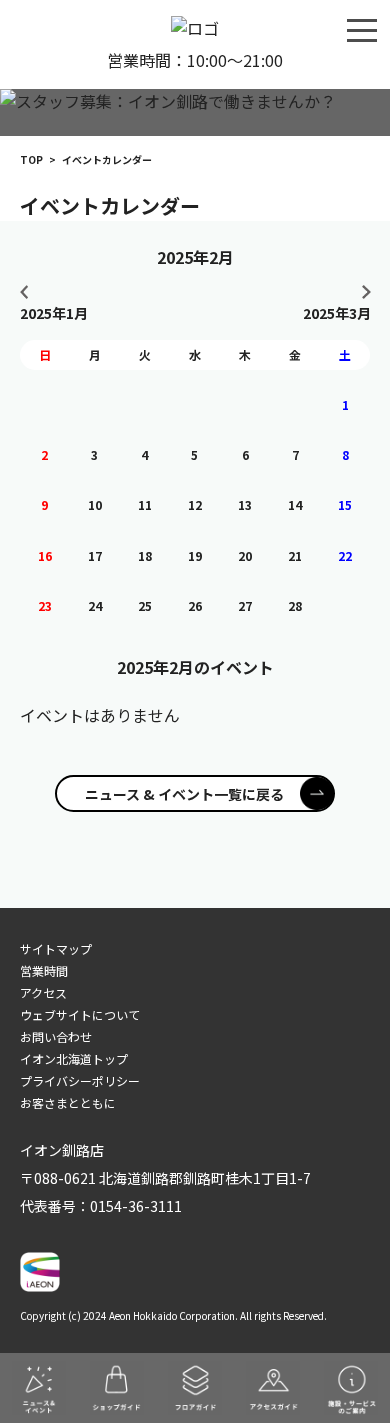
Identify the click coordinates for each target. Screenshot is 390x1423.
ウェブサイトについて (80, 1014)
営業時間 (44, 970)
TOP (31, 159)
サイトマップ (56, 948)
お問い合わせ (56, 1036)
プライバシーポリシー (80, 1080)
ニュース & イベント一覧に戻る (184, 794)
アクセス (43, 992)
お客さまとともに (68, 1102)
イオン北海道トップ (74, 1058)
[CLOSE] (362, 29)
